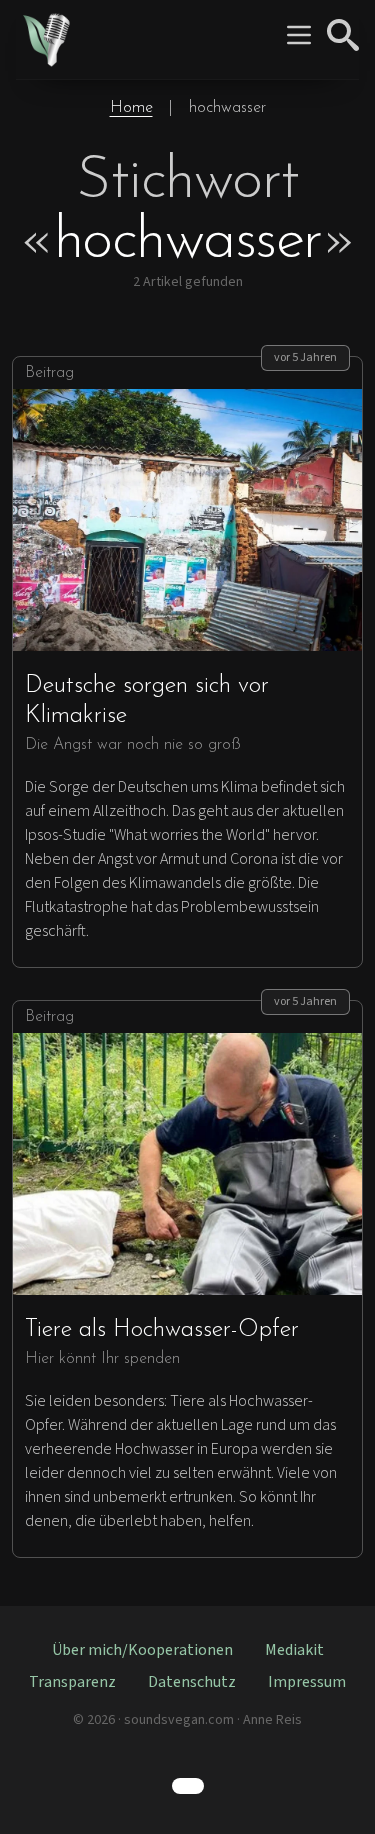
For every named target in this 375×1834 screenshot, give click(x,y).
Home (131, 108)
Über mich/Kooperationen (142, 1650)
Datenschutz (192, 1682)
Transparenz (72, 1682)
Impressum (307, 1682)
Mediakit (294, 1650)
